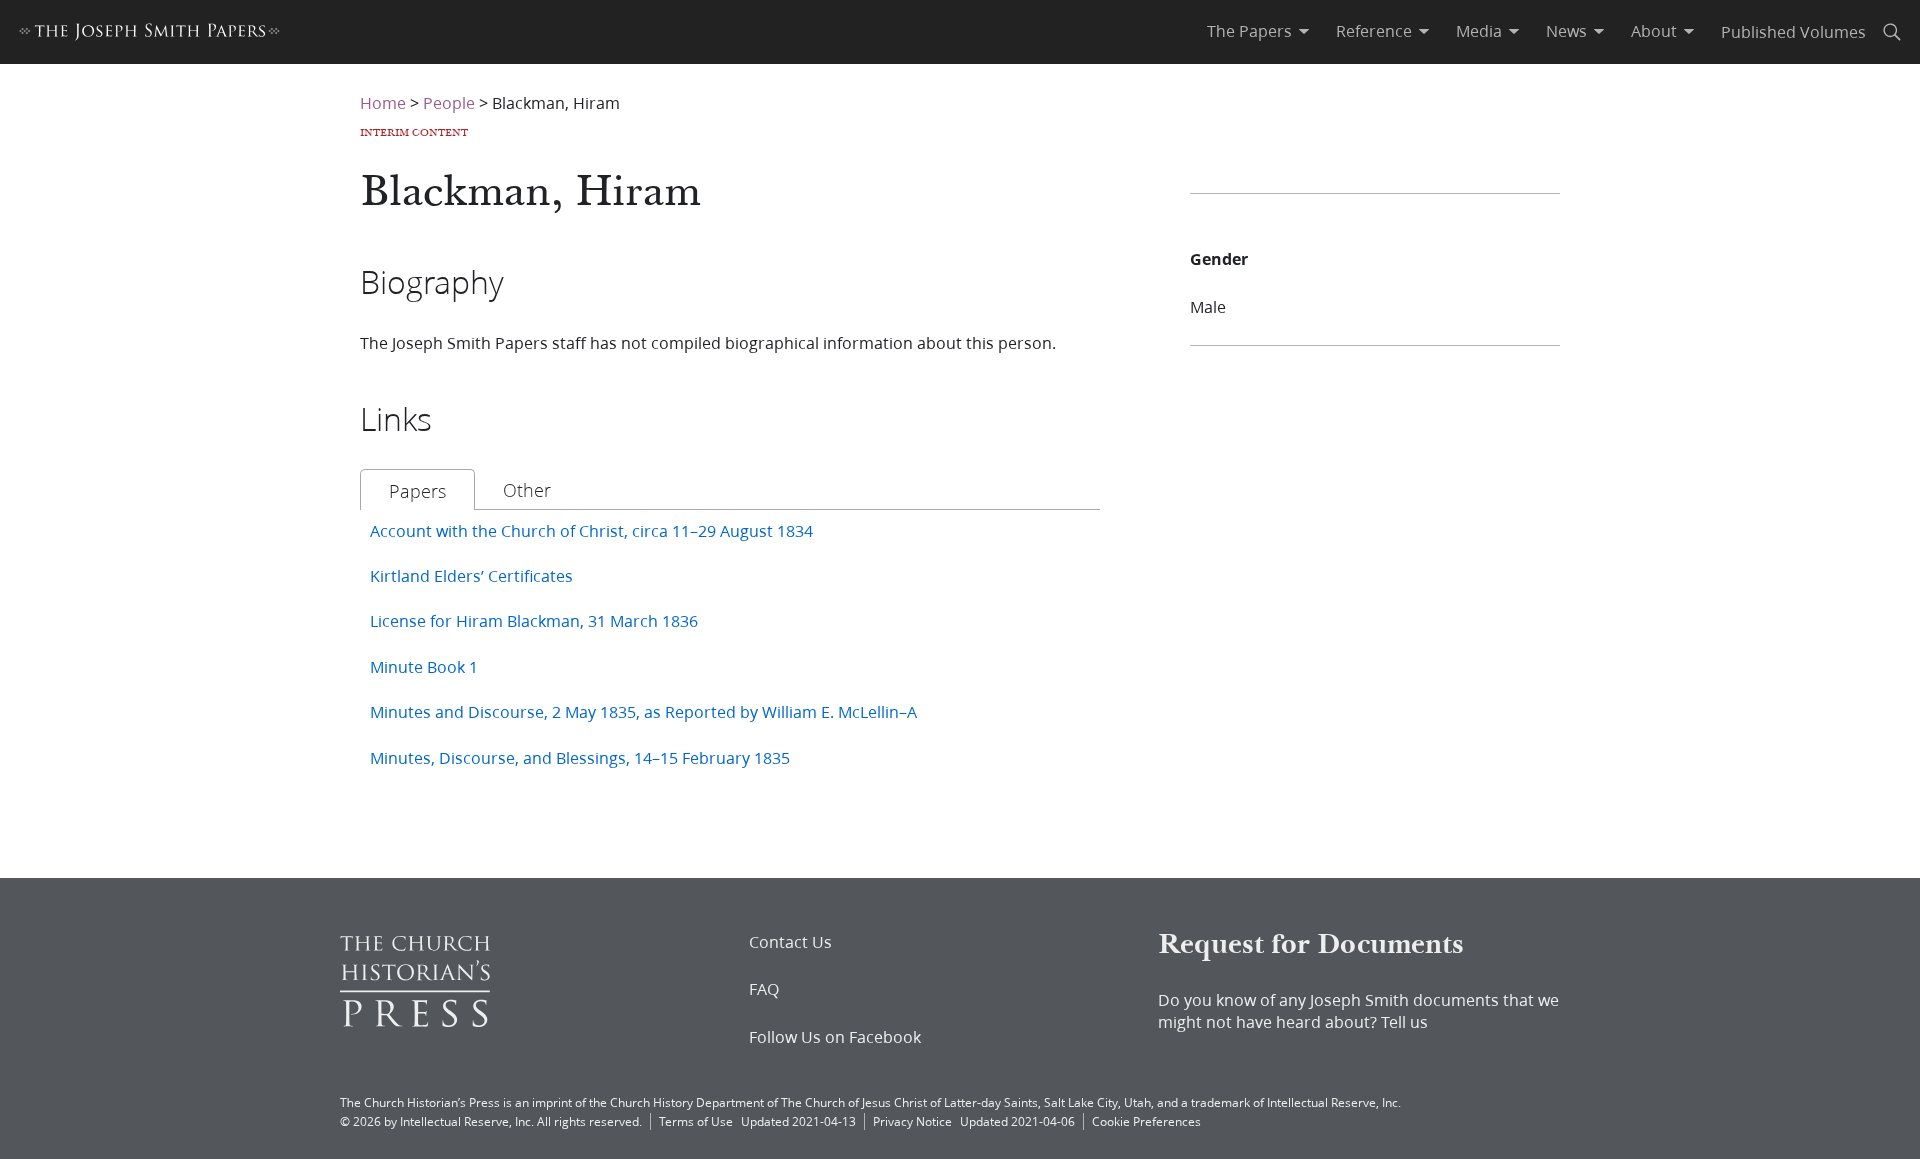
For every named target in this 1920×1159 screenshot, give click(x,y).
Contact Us (790, 942)
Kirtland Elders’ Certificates (471, 575)
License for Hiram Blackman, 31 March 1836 (534, 620)
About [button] (1654, 31)
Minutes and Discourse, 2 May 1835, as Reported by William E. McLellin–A (643, 711)
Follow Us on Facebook (835, 1037)
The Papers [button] (1249, 31)
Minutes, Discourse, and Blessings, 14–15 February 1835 (580, 757)
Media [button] (1479, 31)
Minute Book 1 (424, 666)
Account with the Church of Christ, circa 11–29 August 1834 (591, 530)
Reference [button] (1374, 31)
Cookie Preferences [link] (1146, 1121)
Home (383, 102)
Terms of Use (696, 1121)
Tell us (1404, 1021)
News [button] (1566, 31)
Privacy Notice (912, 1121)
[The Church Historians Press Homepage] (415, 1020)
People (449, 102)
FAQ (764, 989)
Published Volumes (1793, 31)
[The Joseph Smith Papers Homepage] (149, 34)
